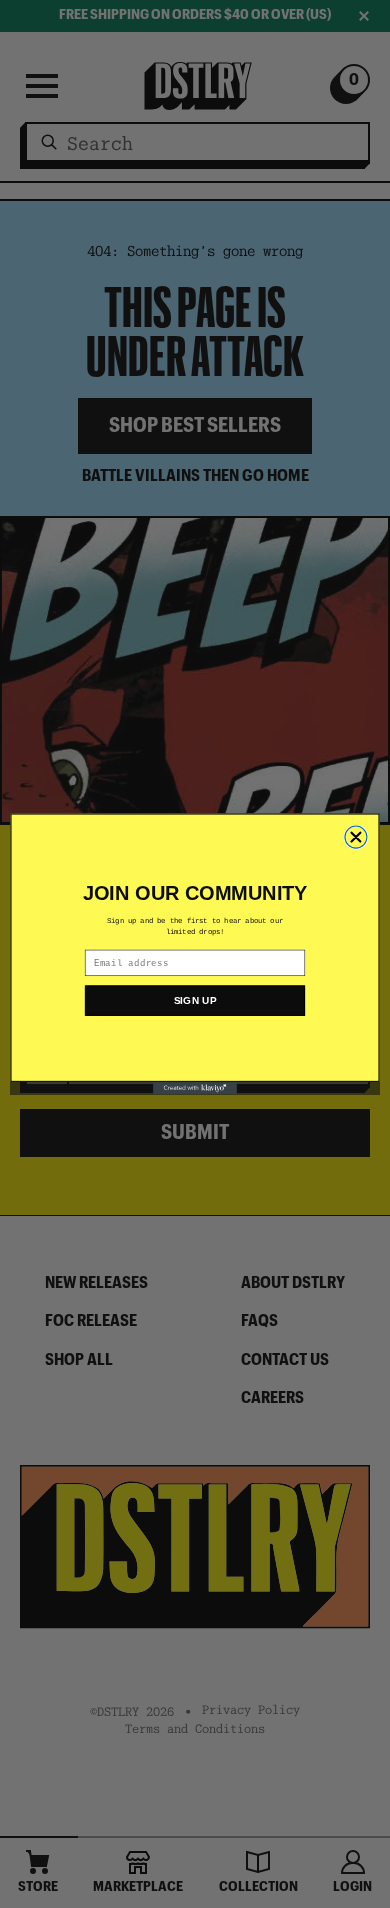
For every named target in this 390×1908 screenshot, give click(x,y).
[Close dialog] (356, 837)
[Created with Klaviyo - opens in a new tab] (195, 1088)
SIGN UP (195, 1001)
